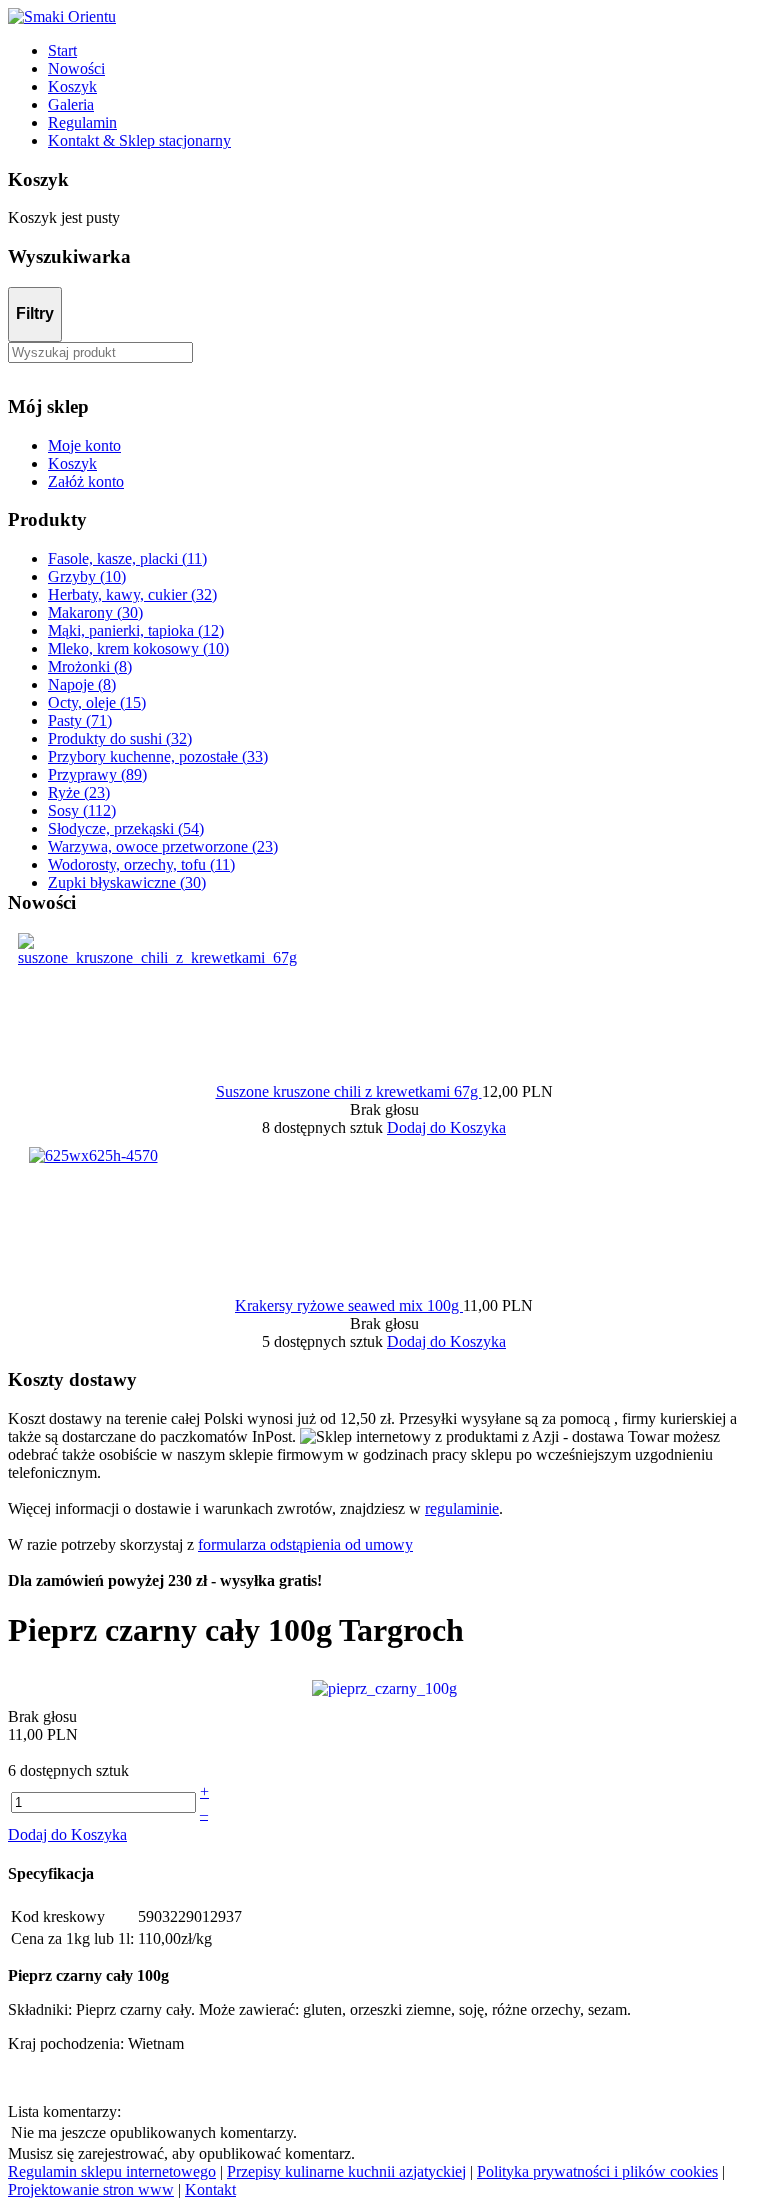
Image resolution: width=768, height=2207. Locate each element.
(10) (87, 576)
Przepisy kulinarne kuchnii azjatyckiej (346, 2171)
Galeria (71, 104)
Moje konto (84, 445)
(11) (127, 558)
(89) (97, 774)
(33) (158, 756)
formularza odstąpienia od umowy (305, 1544)
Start (62, 50)
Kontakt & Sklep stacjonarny (139, 140)
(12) (136, 630)
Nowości (76, 68)
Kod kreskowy (58, 1916)
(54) (126, 828)
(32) (132, 594)
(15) (97, 702)
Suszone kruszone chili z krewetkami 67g (349, 1091)
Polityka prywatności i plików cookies (597, 2171)
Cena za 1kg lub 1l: (72, 1938)
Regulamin (82, 122)
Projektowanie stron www (91, 2189)
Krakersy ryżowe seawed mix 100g (349, 1305)
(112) (82, 810)
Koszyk (72, 86)
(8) (90, 666)
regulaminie (462, 1508)
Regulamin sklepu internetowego (112, 2171)
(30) (95, 612)
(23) (79, 792)
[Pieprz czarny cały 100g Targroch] (384, 1687)
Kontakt (210, 2189)
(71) (80, 720)
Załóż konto (86, 481)
